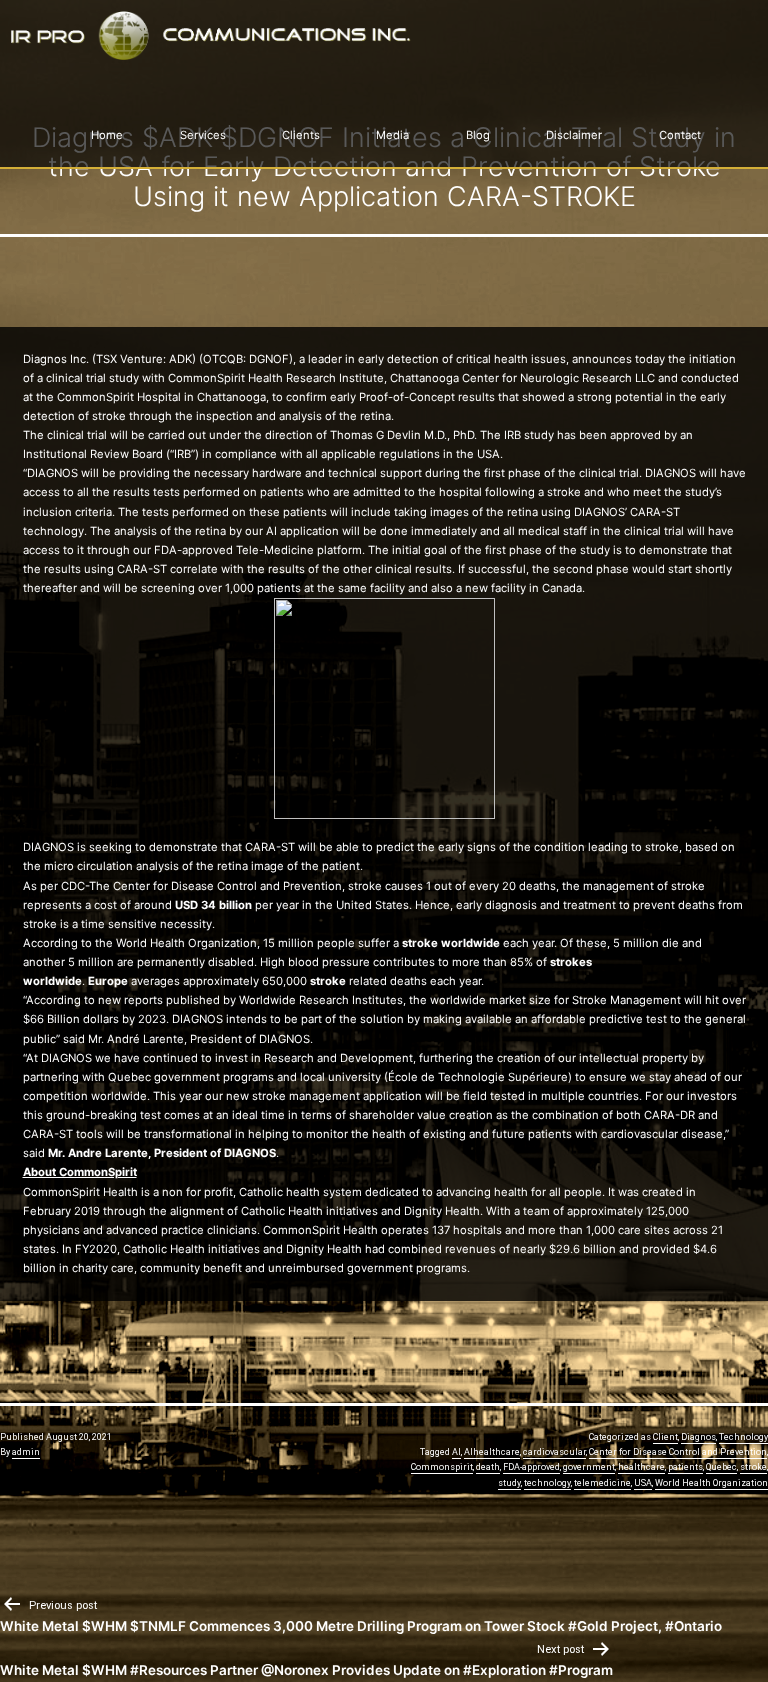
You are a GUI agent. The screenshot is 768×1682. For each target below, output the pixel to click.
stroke (753, 1467)
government (589, 1467)
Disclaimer (574, 135)
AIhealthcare (492, 1452)
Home (107, 135)
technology (547, 1483)
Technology (743, 1437)
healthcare (641, 1467)
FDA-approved (531, 1467)
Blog (478, 135)
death (488, 1467)
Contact (680, 135)
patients (685, 1467)
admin (26, 1452)
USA (643, 1483)
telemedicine (602, 1483)
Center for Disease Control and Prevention (678, 1452)
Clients (301, 135)
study (509, 1483)
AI (456, 1452)
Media (392, 135)
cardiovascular (554, 1452)
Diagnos (698, 1437)
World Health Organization (711, 1483)
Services (203, 135)
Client (665, 1437)
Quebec (721, 1467)
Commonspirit (442, 1467)
